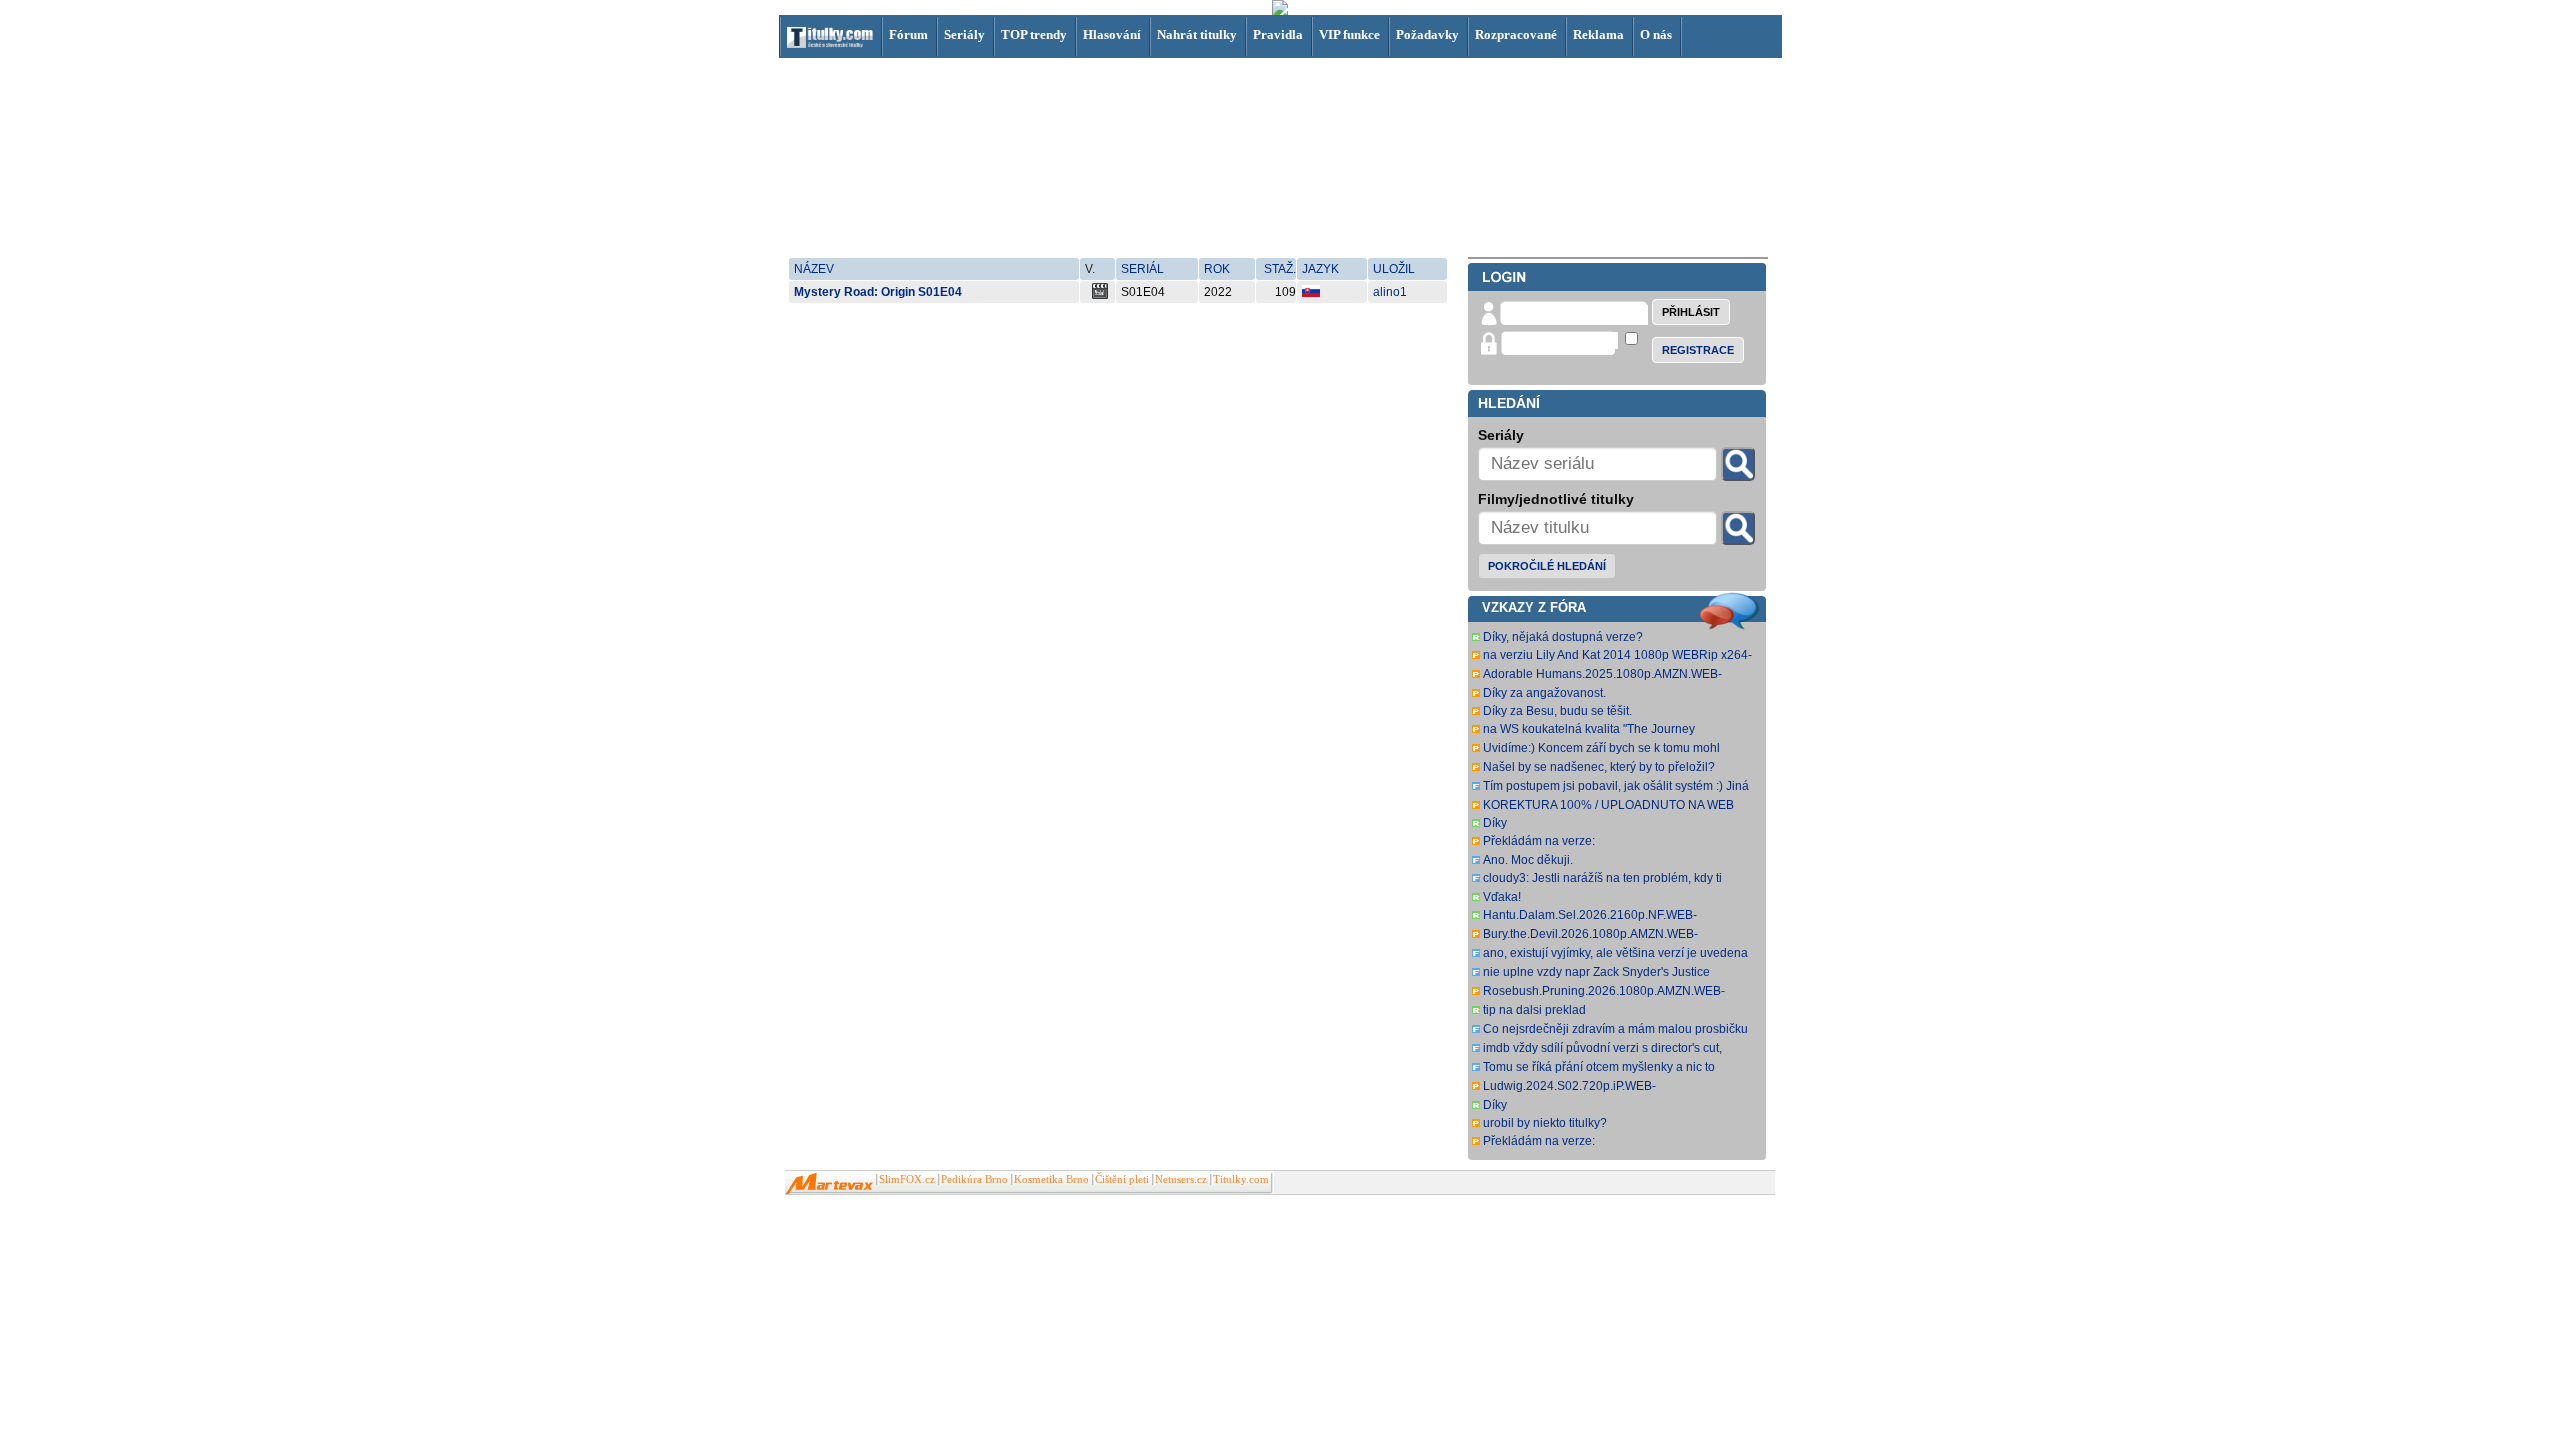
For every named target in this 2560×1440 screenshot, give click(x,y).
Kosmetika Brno (1051, 1179)
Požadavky (1427, 34)
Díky (1495, 823)
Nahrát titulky (1197, 34)
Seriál (1142, 269)
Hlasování (1112, 34)
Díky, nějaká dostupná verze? (1563, 637)
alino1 (1390, 292)
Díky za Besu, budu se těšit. (1557, 711)
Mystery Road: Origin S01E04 (878, 292)
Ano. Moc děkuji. (1528, 860)
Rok (1217, 269)
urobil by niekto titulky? (1545, 1123)
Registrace (1698, 350)
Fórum (908, 34)
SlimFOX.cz (907, 1179)
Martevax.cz (829, 1184)
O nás (1656, 34)
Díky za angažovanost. (1544, 693)
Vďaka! (1502, 897)
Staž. (1280, 269)
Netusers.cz (1181, 1179)
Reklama (1598, 34)
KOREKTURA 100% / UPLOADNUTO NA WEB (1608, 805)
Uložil (1394, 269)
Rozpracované (1516, 34)
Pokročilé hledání (1547, 566)
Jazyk (1320, 269)
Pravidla (1278, 34)
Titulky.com (1241, 1179)
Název (814, 269)
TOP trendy (1034, 34)
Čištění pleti (1122, 1179)
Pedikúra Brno (974, 1179)
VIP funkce (1349, 34)
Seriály (964, 34)
